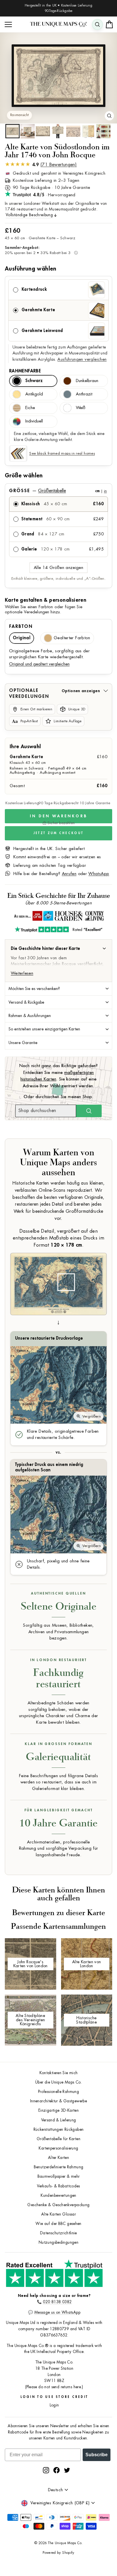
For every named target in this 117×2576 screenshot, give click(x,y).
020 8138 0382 (57, 2302)
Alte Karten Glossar (58, 2214)
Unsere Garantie (23, 1043)
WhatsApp (99, 874)
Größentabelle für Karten (58, 2139)
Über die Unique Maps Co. (58, 2082)
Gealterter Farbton (72, 638)
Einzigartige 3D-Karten (58, 2110)
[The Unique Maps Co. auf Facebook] (57, 2470)
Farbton (21, 626)
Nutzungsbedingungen (58, 2242)
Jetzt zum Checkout (58, 833)
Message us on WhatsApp (57, 2312)
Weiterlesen (22, 973)
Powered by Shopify (58, 2553)
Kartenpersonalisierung (58, 2148)
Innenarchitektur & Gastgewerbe (58, 2101)
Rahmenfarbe (25, 371)
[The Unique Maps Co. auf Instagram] (46, 2470)
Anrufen (69, 874)
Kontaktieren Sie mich (59, 2073)
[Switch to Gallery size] (58, 76)
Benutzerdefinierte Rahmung (59, 2167)
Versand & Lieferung (59, 2120)
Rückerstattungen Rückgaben (59, 2130)
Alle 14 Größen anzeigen (58, 568)
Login (54, 2405)
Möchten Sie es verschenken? (34, 989)
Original (22, 638)
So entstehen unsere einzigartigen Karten (44, 1029)
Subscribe (97, 2455)
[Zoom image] (109, 116)
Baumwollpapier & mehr (59, 2176)
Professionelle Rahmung (58, 2092)
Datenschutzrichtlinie (58, 2233)
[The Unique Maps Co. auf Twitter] (67, 2470)
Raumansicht (19, 115)
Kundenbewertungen (58, 2196)
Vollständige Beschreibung (29, 215)
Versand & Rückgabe (26, 1002)
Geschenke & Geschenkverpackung (58, 2205)
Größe (58, 491)
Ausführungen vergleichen (82, 359)
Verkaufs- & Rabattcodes (58, 2186)
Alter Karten (58, 2158)
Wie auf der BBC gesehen (58, 2224)
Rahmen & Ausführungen (30, 1016)
